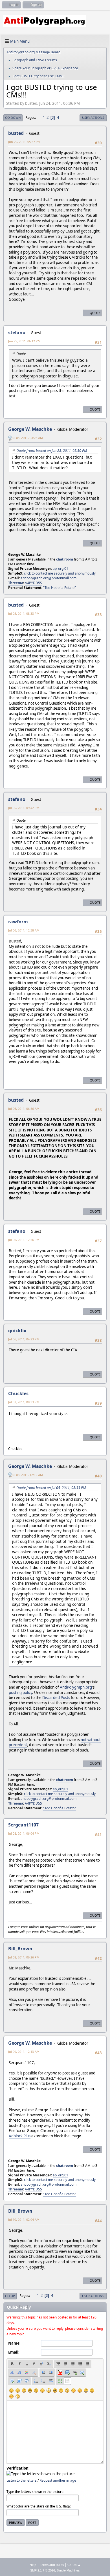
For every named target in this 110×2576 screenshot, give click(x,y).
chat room (65, 559)
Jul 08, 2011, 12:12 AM (27, 1475)
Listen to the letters (22, 2480)
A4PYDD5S (33, 583)
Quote (95, 313)
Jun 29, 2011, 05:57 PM (24, 142)
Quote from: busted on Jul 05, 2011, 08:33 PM (51, 1488)
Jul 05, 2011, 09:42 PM (24, 808)
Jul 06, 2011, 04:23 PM (24, 1339)
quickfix (17, 1331)
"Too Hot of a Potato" (60, 588)
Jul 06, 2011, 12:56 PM (24, 1240)
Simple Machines (68, 2570)
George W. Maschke (30, 429)
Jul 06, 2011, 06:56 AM (24, 1109)
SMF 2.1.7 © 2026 (43, 2570)
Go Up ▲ (74, 2565)
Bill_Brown (20, 1949)
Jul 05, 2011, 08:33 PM (24, 613)
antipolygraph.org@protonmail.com (49, 578)
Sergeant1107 (23, 1825)
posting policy (20, 1693)
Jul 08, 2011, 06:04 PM (24, 1833)
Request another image (58, 2480)
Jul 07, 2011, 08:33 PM (24, 1402)
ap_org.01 (60, 569)
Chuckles (18, 1393)
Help (33, 2565)
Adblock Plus (20, 2136)
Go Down (13, 118)
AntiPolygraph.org (76, 1687)
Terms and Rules (52, 2565)
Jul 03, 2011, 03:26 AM (27, 438)
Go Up (10, 2296)
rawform (18, 922)
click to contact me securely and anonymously (60, 573)
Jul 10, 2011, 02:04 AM (24, 2219)
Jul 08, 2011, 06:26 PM (24, 1957)
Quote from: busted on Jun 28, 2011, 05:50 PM (52, 451)
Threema (16, 583)
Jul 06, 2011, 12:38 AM (24, 930)
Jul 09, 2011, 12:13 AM (24, 2052)
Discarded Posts (56, 1698)
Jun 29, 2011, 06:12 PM (24, 341)
